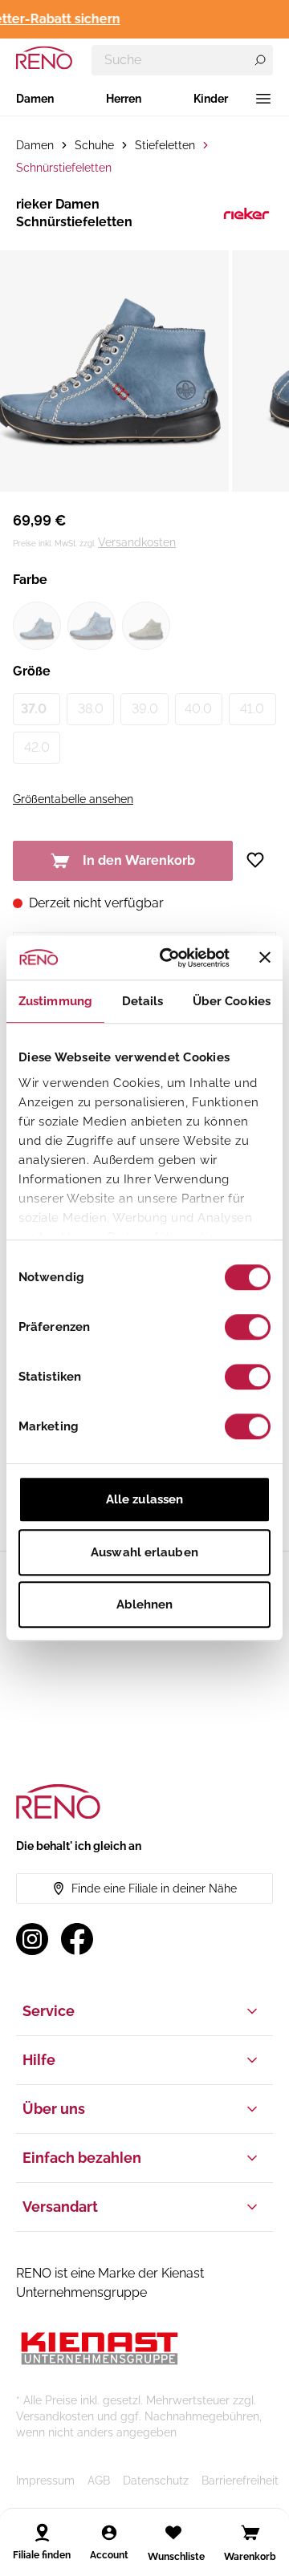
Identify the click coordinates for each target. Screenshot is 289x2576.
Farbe (30, 580)
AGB (99, 2481)
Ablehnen (145, 1604)
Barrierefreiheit (240, 2481)
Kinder (211, 99)
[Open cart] (250, 2533)
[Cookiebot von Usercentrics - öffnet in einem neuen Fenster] (169, 958)
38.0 (91, 709)
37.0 (34, 709)
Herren (124, 99)
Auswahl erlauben (144, 1552)
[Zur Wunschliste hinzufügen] (261, 860)
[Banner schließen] (265, 958)
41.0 (252, 709)
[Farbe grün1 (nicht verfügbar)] (146, 626)
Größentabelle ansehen (73, 799)
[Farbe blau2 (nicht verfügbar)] (92, 626)
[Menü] (263, 99)
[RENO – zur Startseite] (44, 58)
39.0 (145, 709)
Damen (35, 99)
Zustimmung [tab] (55, 1001)
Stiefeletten (165, 145)
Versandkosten (137, 542)
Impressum (45, 2481)
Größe (32, 671)
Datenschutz (156, 2481)
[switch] (248, 1327)
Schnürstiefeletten (64, 168)
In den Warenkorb (139, 860)
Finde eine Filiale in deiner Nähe (154, 1888)
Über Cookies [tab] (232, 1001)
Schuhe (94, 145)
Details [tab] (143, 1001)
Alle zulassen (144, 1499)
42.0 (37, 747)
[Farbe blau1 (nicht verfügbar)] (37, 626)
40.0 (198, 709)
